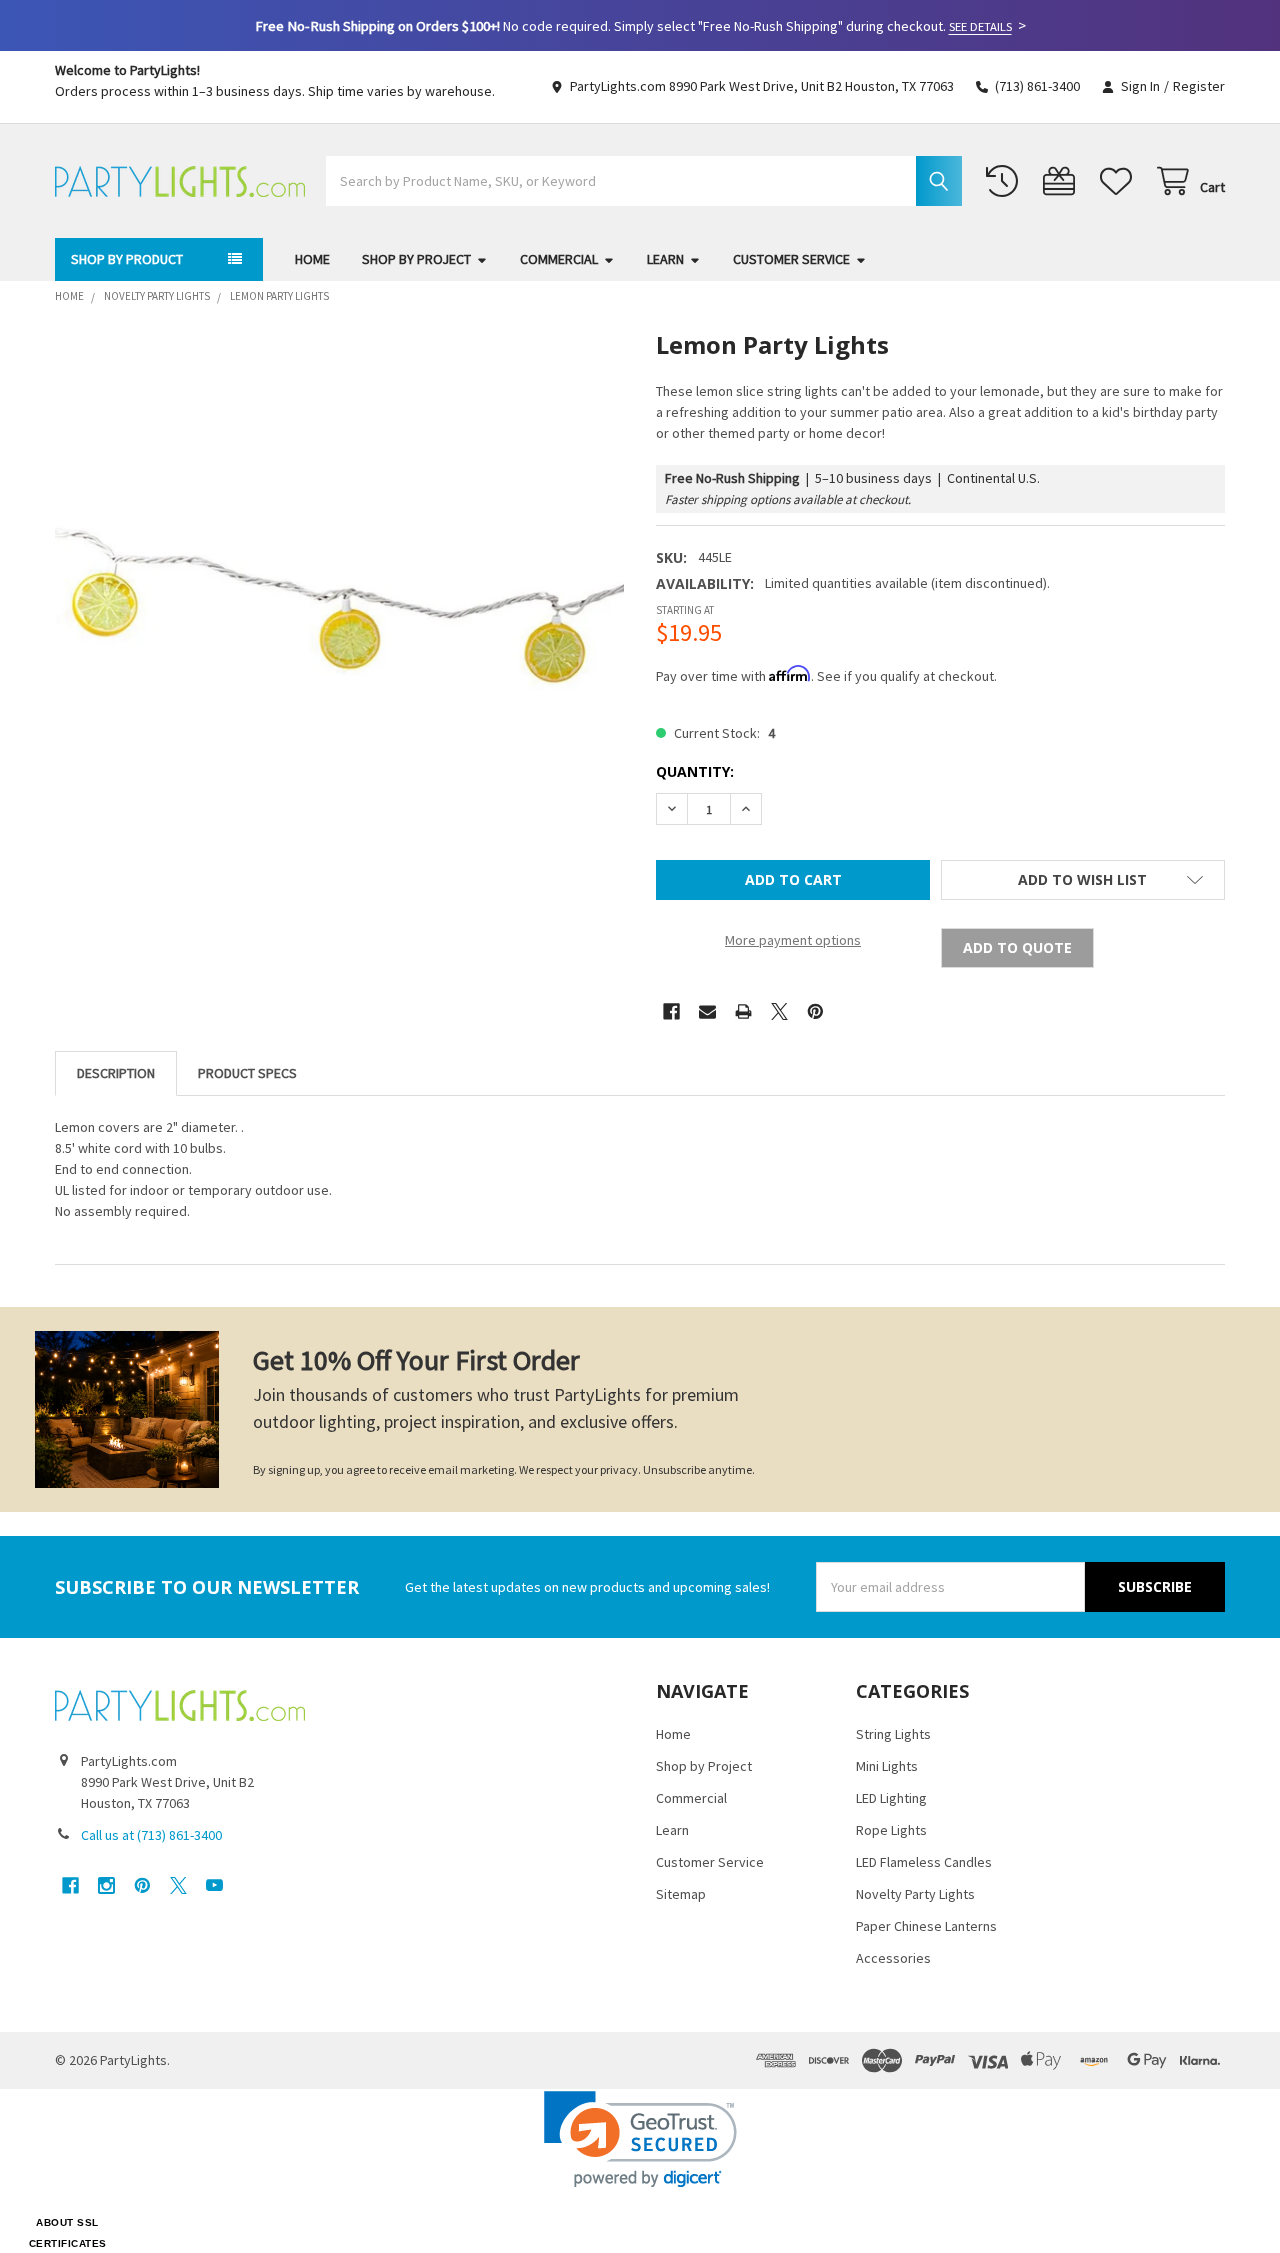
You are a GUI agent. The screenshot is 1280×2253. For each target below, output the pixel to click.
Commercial (559, 259)
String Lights (893, 1734)
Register (1199, 86)
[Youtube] (214, 1885)
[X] (779, 1011)
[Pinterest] (815, 1011)
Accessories (893, 1958)
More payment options (793, 940)
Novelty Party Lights (915, 1894)
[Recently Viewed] (1006, 181)
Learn (665, 259)
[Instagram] (106, 1885)
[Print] (743, 1011)
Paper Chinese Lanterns (926, 1926)
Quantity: (695, 771)
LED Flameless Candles (924, 1862)
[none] (340, 615)
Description (116, 1073)
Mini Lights (887, 1766)
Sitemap (681, 1894)
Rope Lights (891, 1830)
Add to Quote (1017, 947)
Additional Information (247, 1073)
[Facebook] (671, 1011)
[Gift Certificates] (1063, 181)
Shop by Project (416, 259)
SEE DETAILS (980, 26)
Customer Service (791, 259)
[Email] (707, 1011)
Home (312, 259)
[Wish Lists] (1120, 181)
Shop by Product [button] (127, 259)
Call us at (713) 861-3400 (151, 1835)
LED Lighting (891, 1798)
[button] (1083, 880)
